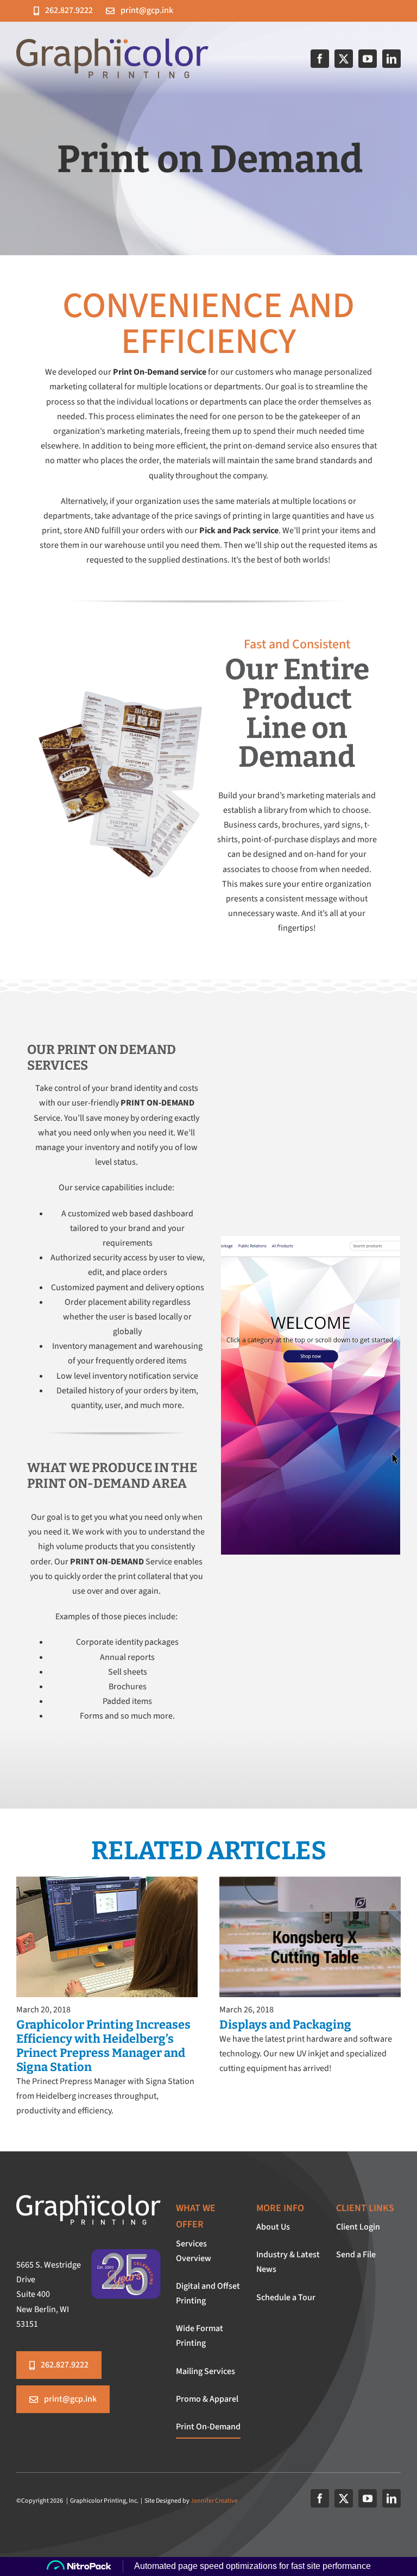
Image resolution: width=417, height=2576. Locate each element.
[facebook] (320, 59)
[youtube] (368, 59)
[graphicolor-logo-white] (89, 2199)
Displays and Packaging (285, 2025)
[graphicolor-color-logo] (112, 43)
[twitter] (344, 59)
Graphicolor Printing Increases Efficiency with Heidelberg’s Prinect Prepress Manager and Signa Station (103, 2046)
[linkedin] (391, 59)
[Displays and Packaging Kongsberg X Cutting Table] (310, 1881)
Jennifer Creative (214, 2501)
